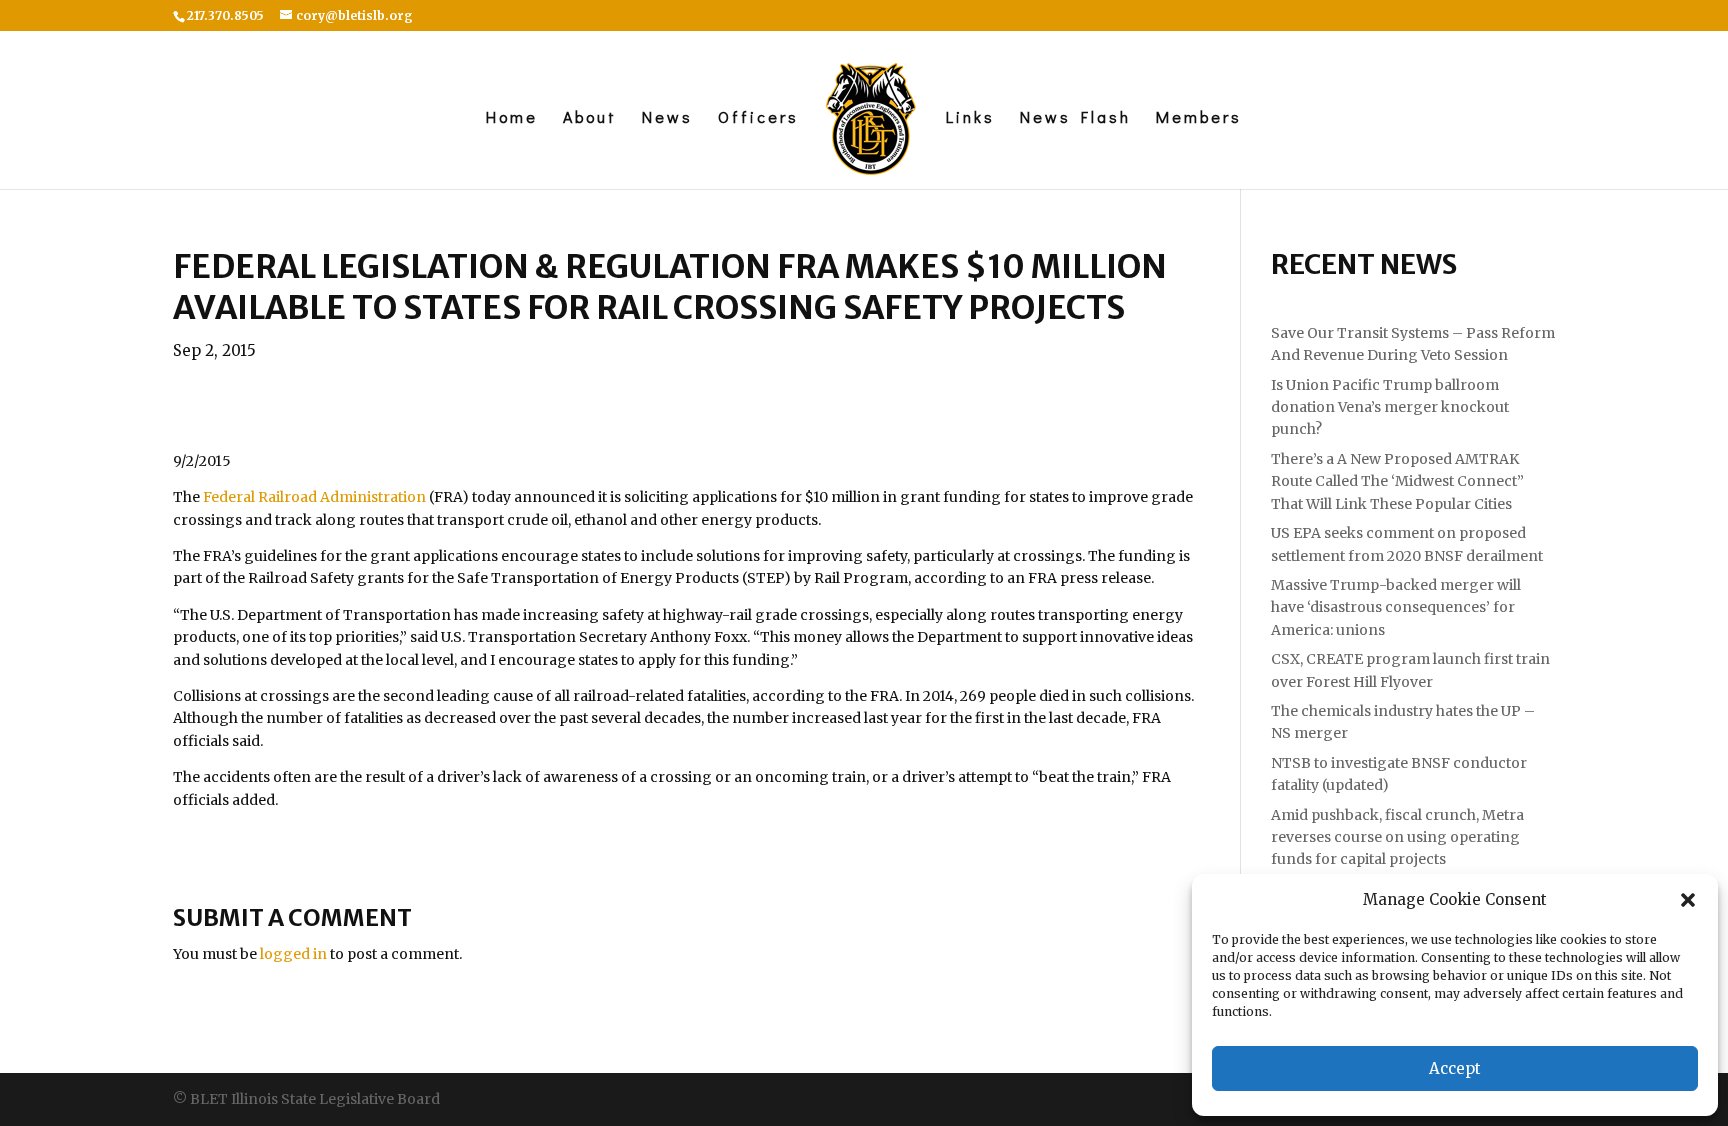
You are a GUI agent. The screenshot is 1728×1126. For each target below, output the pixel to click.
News (667, 118)
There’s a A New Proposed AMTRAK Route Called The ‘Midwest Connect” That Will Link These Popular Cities (1397, 481)
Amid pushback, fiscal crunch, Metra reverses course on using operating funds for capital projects (1397, 837)
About (590, 118)
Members (1199, 118)
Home (512, 118)
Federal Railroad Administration (314, 497)
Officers (758, 118)
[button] (1688, 900)
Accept (1455, 1068)
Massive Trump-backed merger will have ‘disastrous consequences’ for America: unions (1396, 607)
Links (970, 118)
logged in (293, 954)
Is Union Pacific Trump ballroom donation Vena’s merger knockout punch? (1390, 407)
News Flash (1075, 118)
